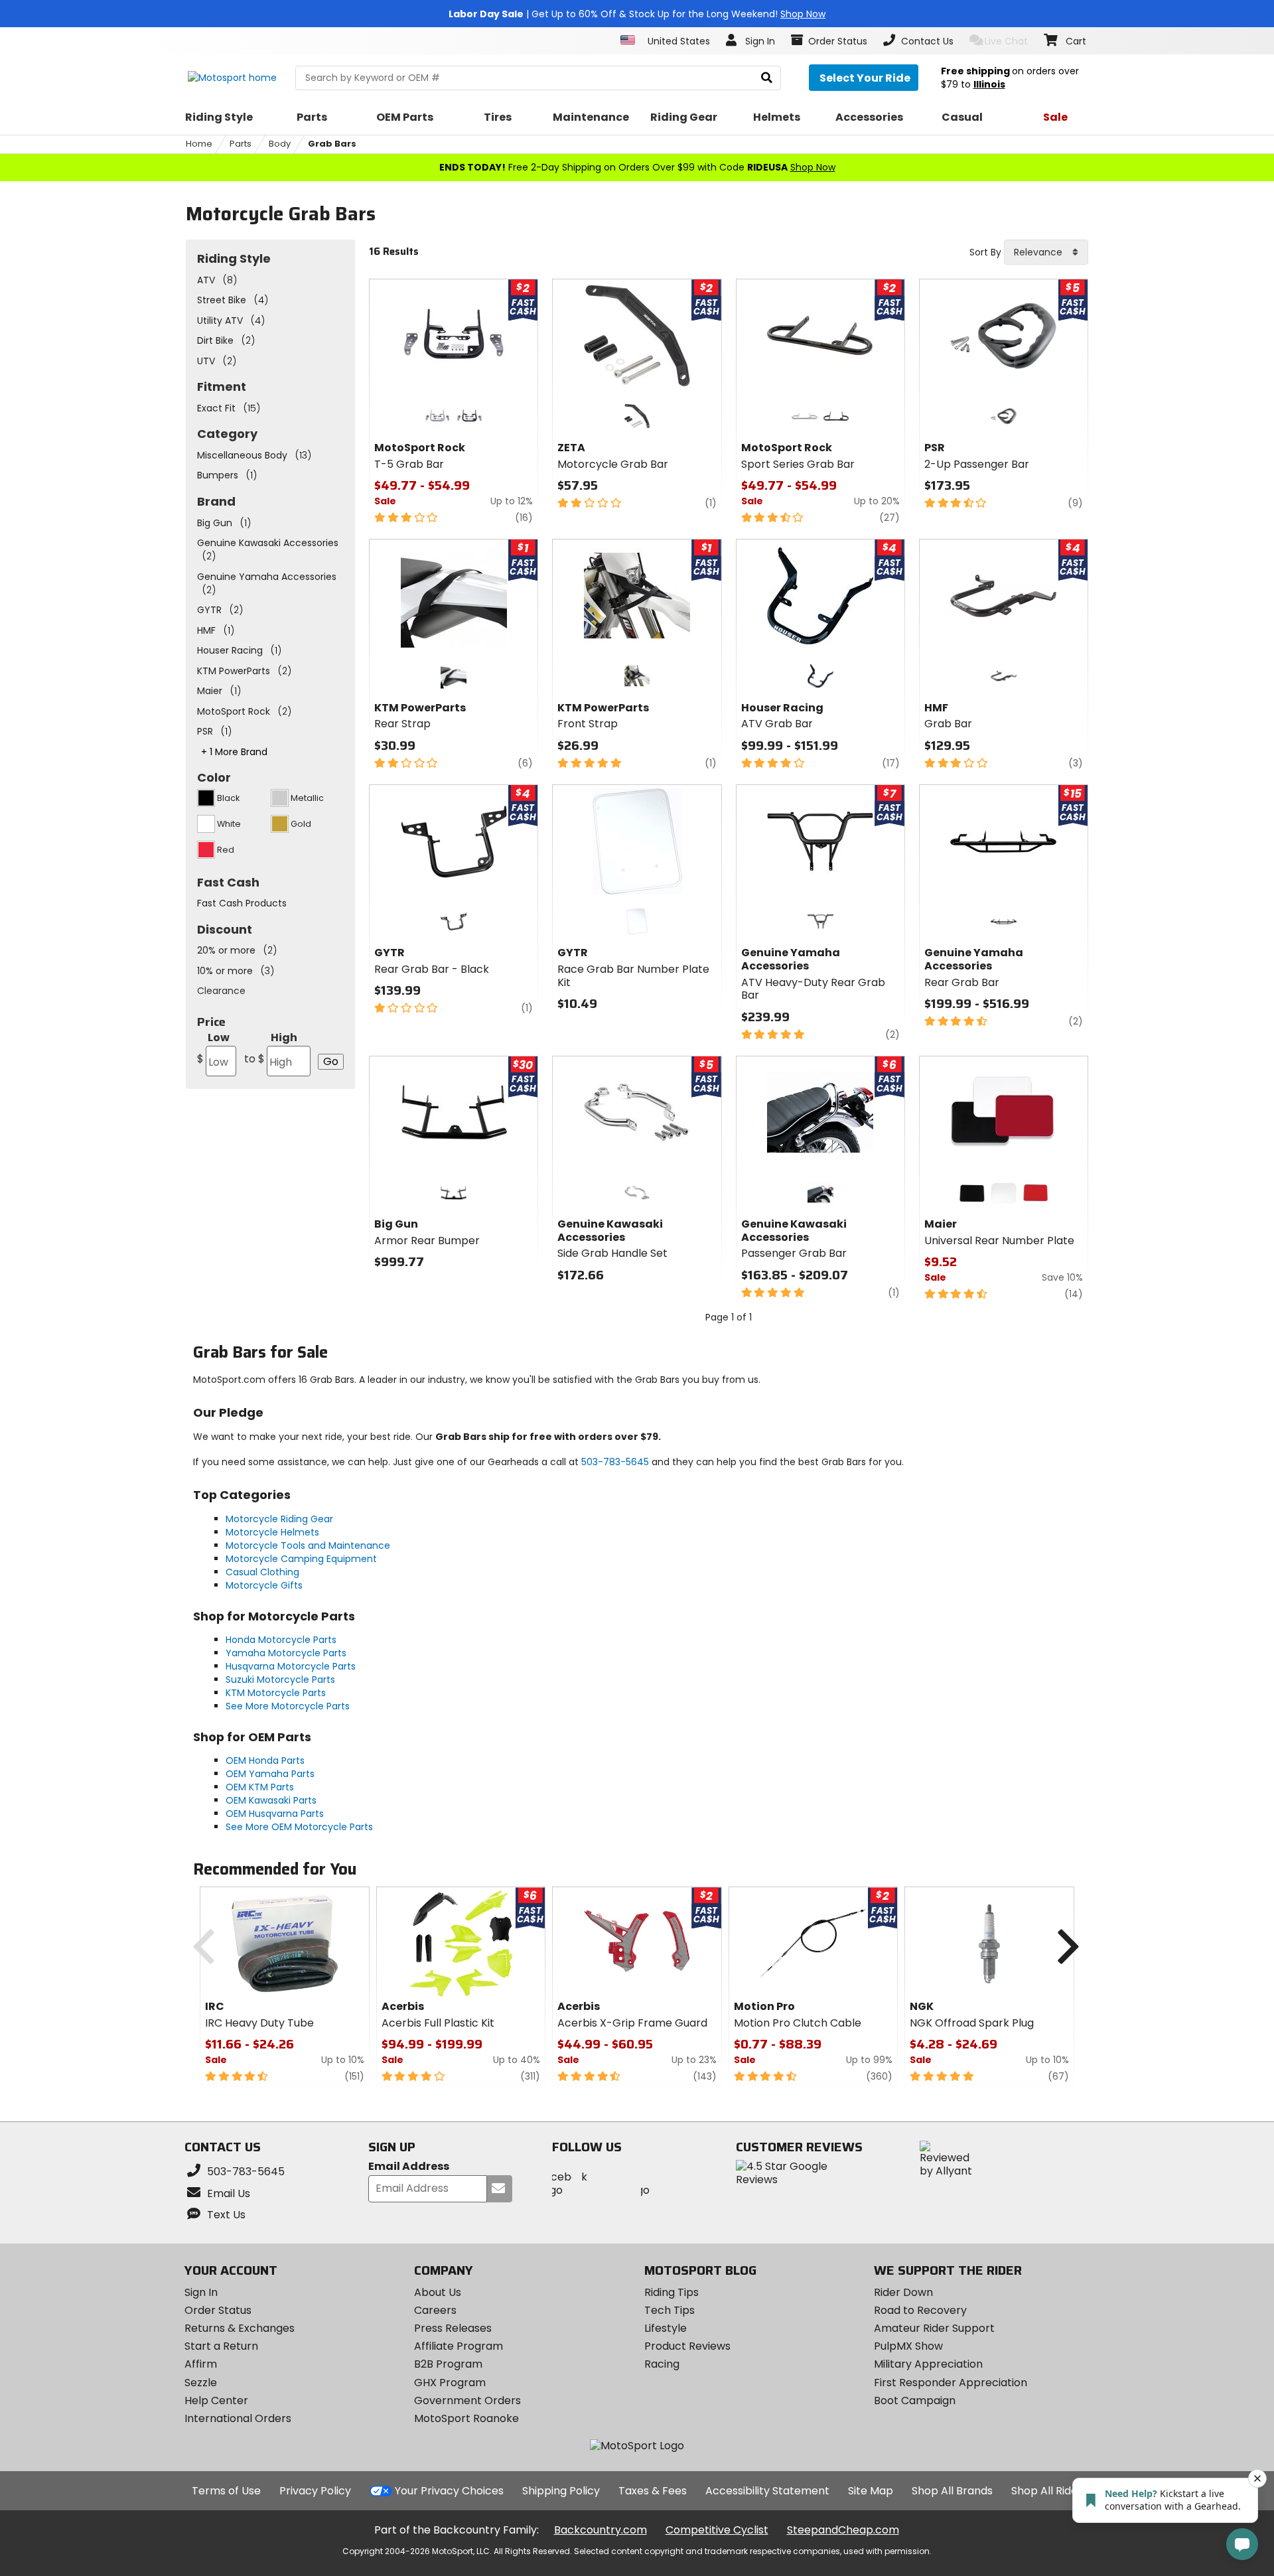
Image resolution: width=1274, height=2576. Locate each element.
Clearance (221, 991)
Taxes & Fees (653, 2491)
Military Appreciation (928, 2364)
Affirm (201, 2364)
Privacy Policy (315, 2491)
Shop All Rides (1047, 2491)
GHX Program (450, 2383)
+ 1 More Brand (234, 752)
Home (199, 144)
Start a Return (221, 2346)
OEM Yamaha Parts (270, 1774)
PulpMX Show (908, 2346)
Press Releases (453, 2328)
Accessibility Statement (767, 2491)
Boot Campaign (915, 2400)
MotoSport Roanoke (466, 2418)
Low (213, 1048)
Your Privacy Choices (449, 2491)
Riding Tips (672, 2292)
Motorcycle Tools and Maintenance (308, 1545)
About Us (438, 2292)
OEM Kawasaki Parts (271, 1800)
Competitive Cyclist (717, 2530)
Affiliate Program (459, 2346)
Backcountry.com (601, 2530)
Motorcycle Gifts (264, 1585)
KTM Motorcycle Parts (276, 1693)
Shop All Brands (952, 2491)
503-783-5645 (615, 1462)
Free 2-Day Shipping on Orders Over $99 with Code (637, 167)
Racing (662, 2364)
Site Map (871, 2491)
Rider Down (903, 2292)
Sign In (201, 2292)
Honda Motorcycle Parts (281, 1640)
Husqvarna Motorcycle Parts (291, 1666)
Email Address (409, 2167)
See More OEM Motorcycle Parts (299, 1827)
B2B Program (448, 2364)
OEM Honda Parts (265, 1760)
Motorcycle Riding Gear (279, 1519)
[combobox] (1046, 252)
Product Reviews (687, 2346)
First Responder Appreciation (951, 2383)
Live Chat (1006, 41)
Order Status (218, 2310)
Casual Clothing (262, 1572)
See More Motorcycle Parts (288, 1706)
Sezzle (201, 2383)
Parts (241, 144)
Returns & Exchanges (240, 2328)
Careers (435, 2310)
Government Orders (467, 2400)
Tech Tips (670, 2310)
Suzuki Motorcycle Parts (280, 1680)
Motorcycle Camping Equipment (301, 1559)
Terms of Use (226, 2491)
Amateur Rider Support (934, 2328)
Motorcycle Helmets (272, 1532)
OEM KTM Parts (260, 1787)
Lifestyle (666, 2328)
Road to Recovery (920, 2310)
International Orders (238, 2418)
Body (280, 144)
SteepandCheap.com (843, 2530)
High (271, 1048)
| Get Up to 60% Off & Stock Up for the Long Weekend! (637, 14)
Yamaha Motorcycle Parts (286, 1653)
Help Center (216, 2400)
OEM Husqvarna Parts (275, 1814)
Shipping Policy (561, 2491)
